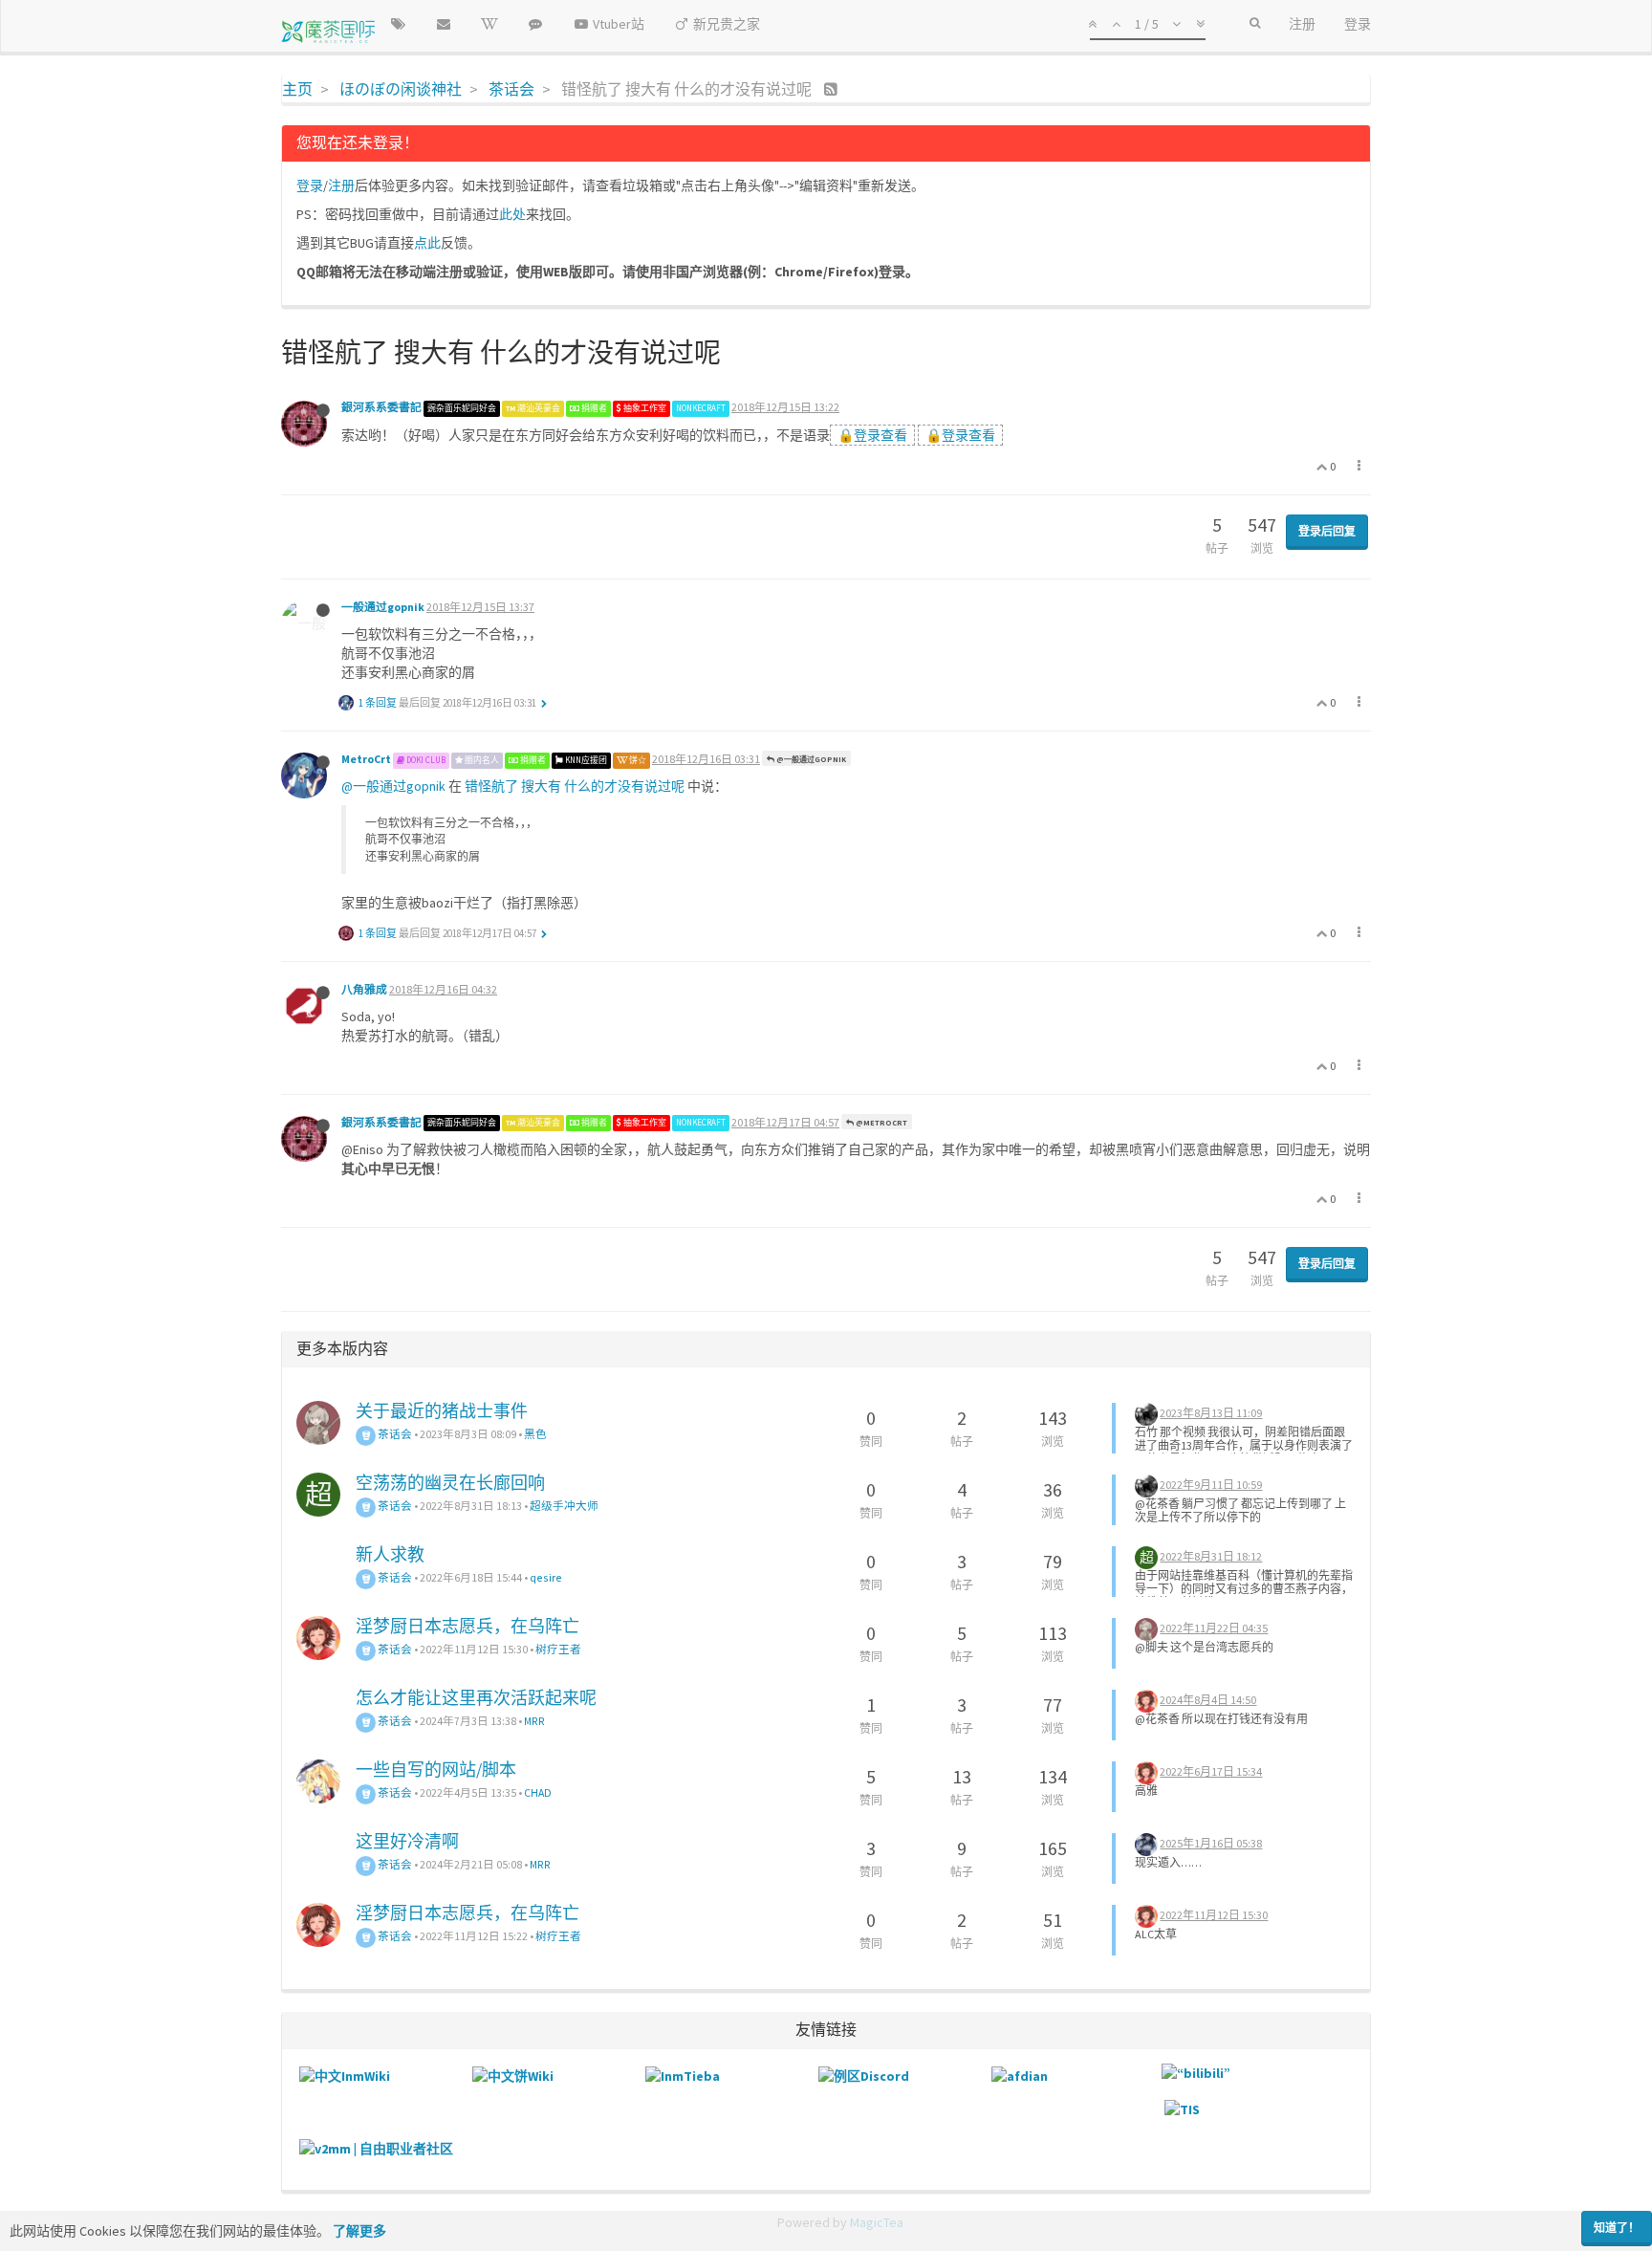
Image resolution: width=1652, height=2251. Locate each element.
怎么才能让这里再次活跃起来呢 (476, 1698)
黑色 (535, 1434)
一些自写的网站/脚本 (436, 1770)
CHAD (538, 1792)
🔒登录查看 (872, 435)
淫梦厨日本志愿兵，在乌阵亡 (467, 1626)
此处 (512, 214)
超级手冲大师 (564, 1506)
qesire (546, 1577)
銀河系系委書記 (381, 407)
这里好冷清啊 (407, 1841)
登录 (310, 186)
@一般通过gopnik (810, 759)
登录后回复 (1327, 531)
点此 (427, 243)
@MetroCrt (880, 1123)
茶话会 (394, 1434)
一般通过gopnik (383, 607)
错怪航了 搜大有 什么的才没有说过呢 (575, 786)
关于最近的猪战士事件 (442, 1411)
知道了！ (1617, 2228)
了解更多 (359, 2231)
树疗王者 (558, 1649)
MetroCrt (366, 759)
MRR (534, 1721)
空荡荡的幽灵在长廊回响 (450, 1483)
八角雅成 (364, 989)
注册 (341, 186)
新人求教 (390, 1554)
